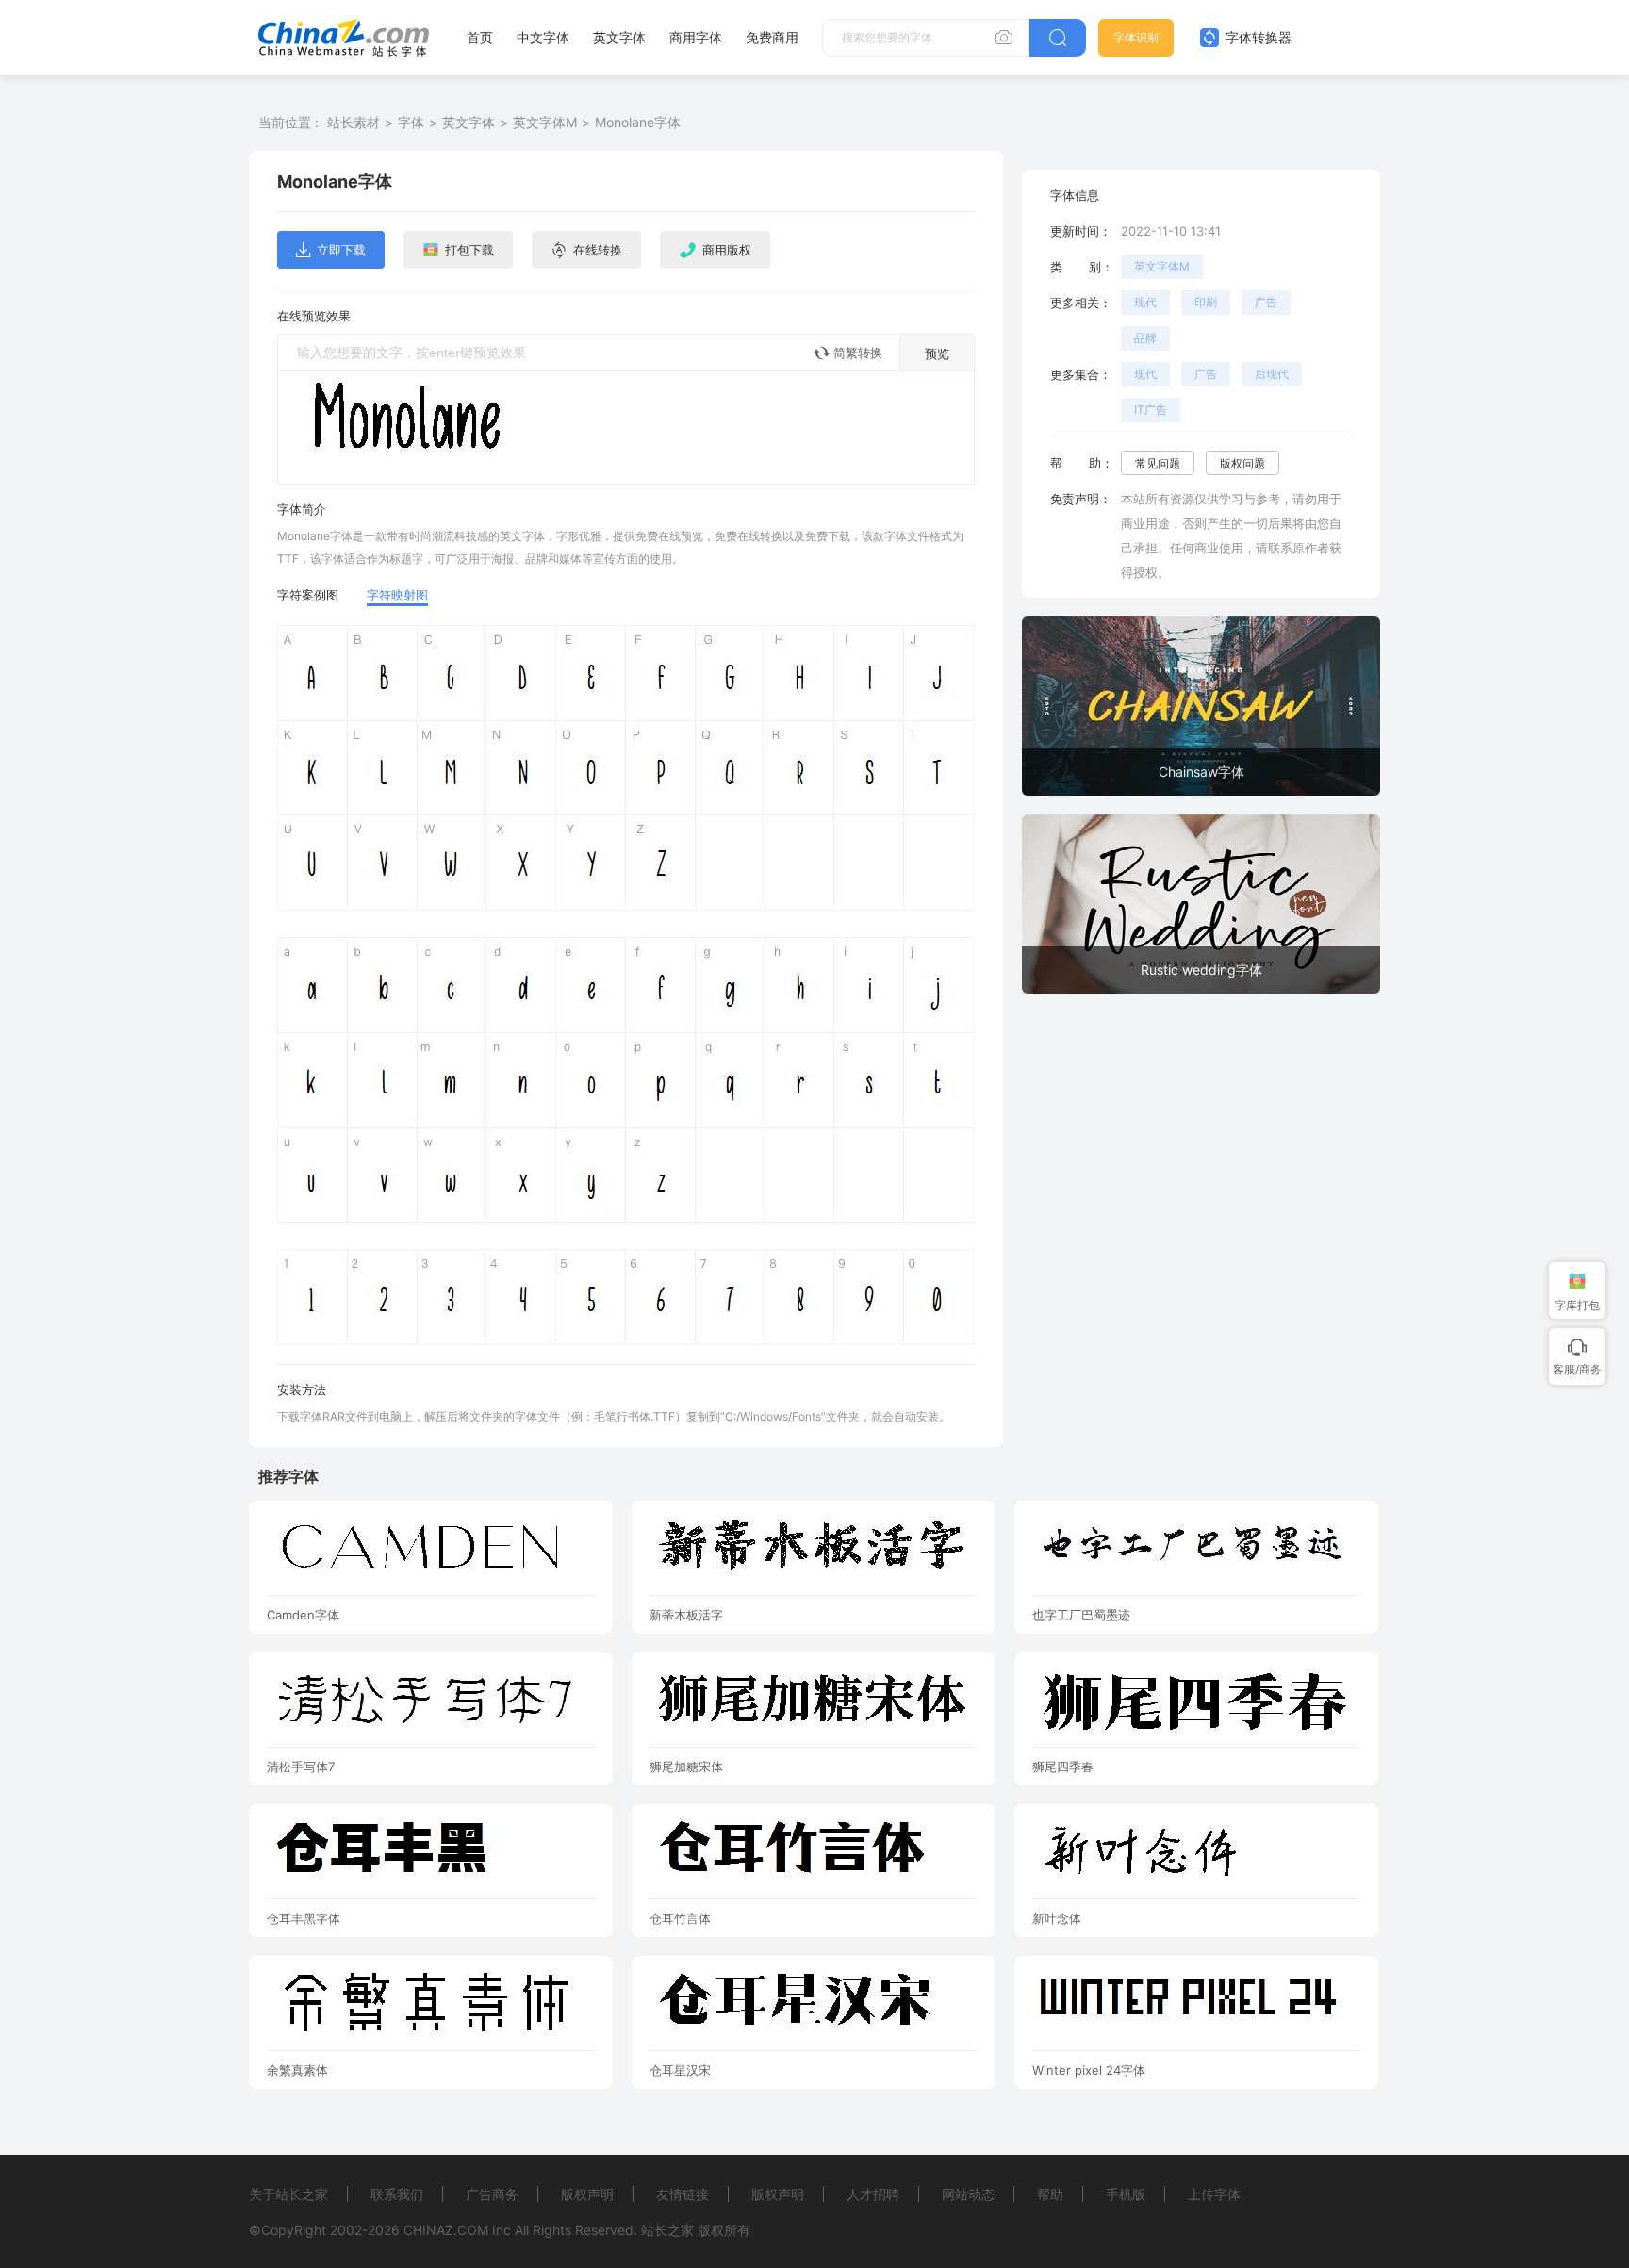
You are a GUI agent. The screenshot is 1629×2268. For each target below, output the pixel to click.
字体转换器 (1257, 37)
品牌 (1145, 338)
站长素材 (354, 122)
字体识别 (1136, 37)
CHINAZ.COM (446, 2230)
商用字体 (696, 37)
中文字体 (543, 37)
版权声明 (587, 2194)
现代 (1145, 302)
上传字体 (1214, 2194)
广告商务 (492, 2194)
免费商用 (772, 37)
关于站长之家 (288, 2194)
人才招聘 (873, 2194)
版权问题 (1242, 463)
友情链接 (683, 2194)
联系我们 (397, 2194)
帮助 (1050, 2194)
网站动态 (968, 2194)
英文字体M (545, 122)
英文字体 (619, 37)
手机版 (1126, 2194)
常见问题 (1158, 463)
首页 (480, 37)
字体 (411, 122)
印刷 (1206, 302)
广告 (1266, 302)
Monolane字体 (638, 122)
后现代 (1272, 374)
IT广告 (1151, 410)
